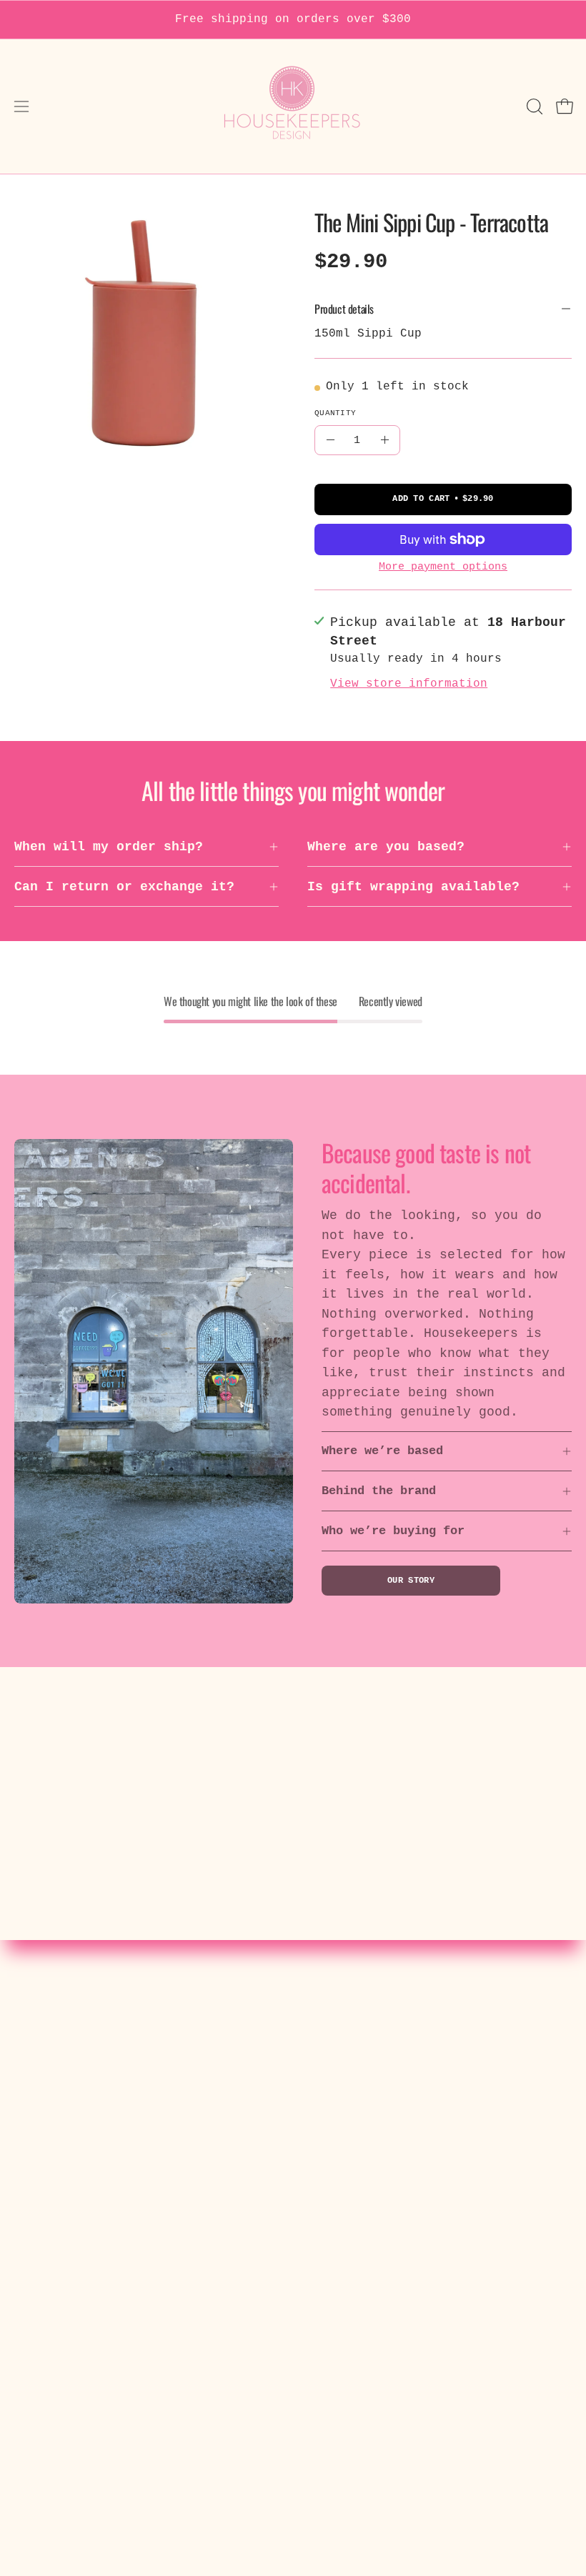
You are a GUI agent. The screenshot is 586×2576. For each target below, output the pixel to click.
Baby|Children (358, 2154)
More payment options (443, 567)
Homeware (339, 2128)
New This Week (358, 2076)
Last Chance (351, 2257)
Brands (331, 2180)
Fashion (335, 2102)
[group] (293, 20)
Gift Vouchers (358, 2232)
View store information (409, 684)
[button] (533, 106)
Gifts (327, 2206)
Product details (344, 309)
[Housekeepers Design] (293, 106)
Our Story (411, 1581)
